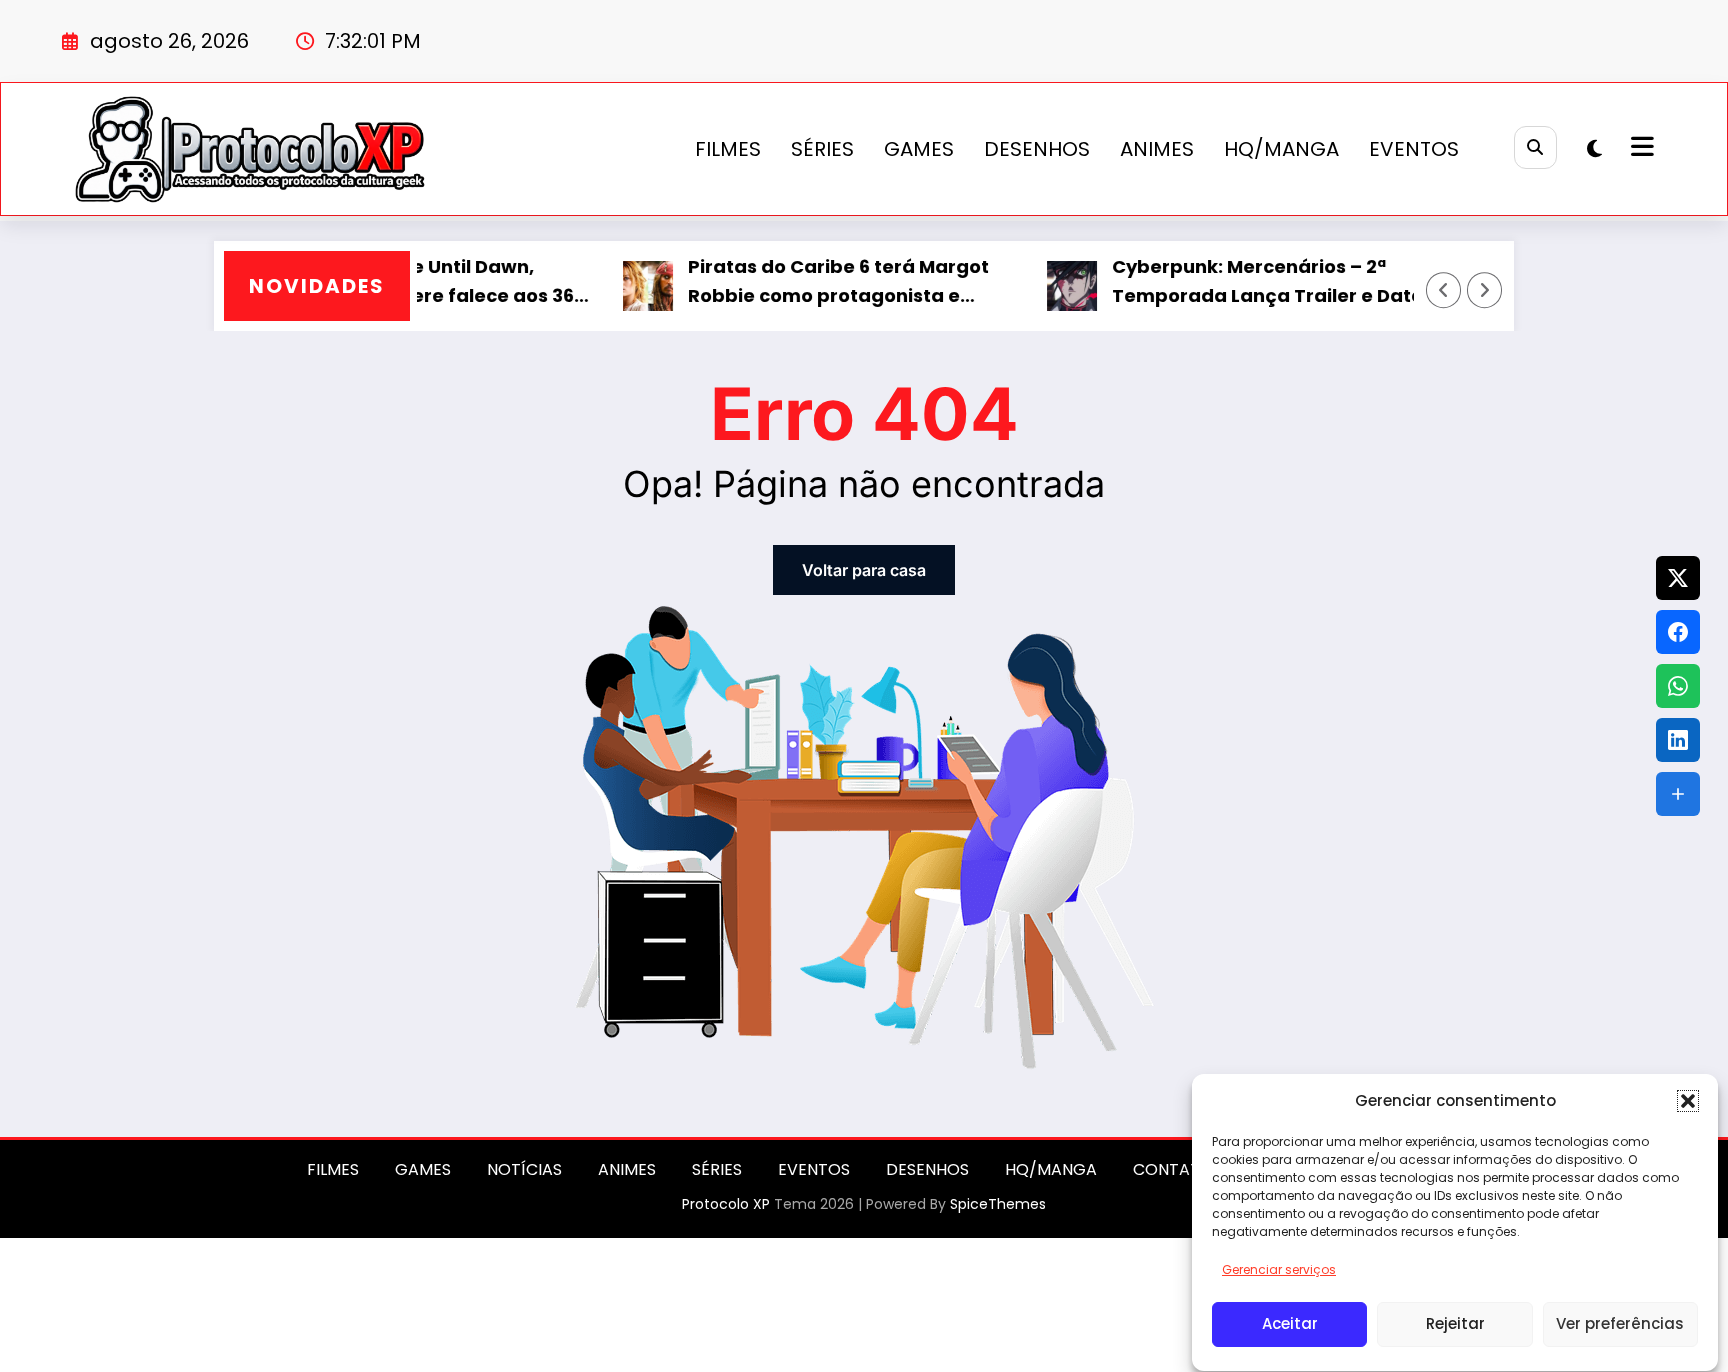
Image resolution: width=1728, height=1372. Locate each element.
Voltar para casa (864, 570)
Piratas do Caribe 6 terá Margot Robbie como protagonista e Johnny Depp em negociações (810, 282)
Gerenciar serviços (1279, 1269)
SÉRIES (822, 149)
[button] (1688, 1101)
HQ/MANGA (1281, 149)
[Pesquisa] (1535, 147)
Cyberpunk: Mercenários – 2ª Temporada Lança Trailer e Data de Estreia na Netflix (1240, 282)
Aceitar (1290, 1324)
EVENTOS (1414, 149)
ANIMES (1157, 149)
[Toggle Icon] (1640, 149)
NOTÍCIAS (524, 1169)
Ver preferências (1620, 1324)
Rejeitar (1455, 1324)
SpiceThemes (998, 1204)
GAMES (919, 149)
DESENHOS (1037, 149)
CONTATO (1173, 1169)
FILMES (728, 149)
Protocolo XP (726, 1204)
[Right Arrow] (1485, 290)
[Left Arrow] (1444, 290)
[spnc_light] (1594, 149)
